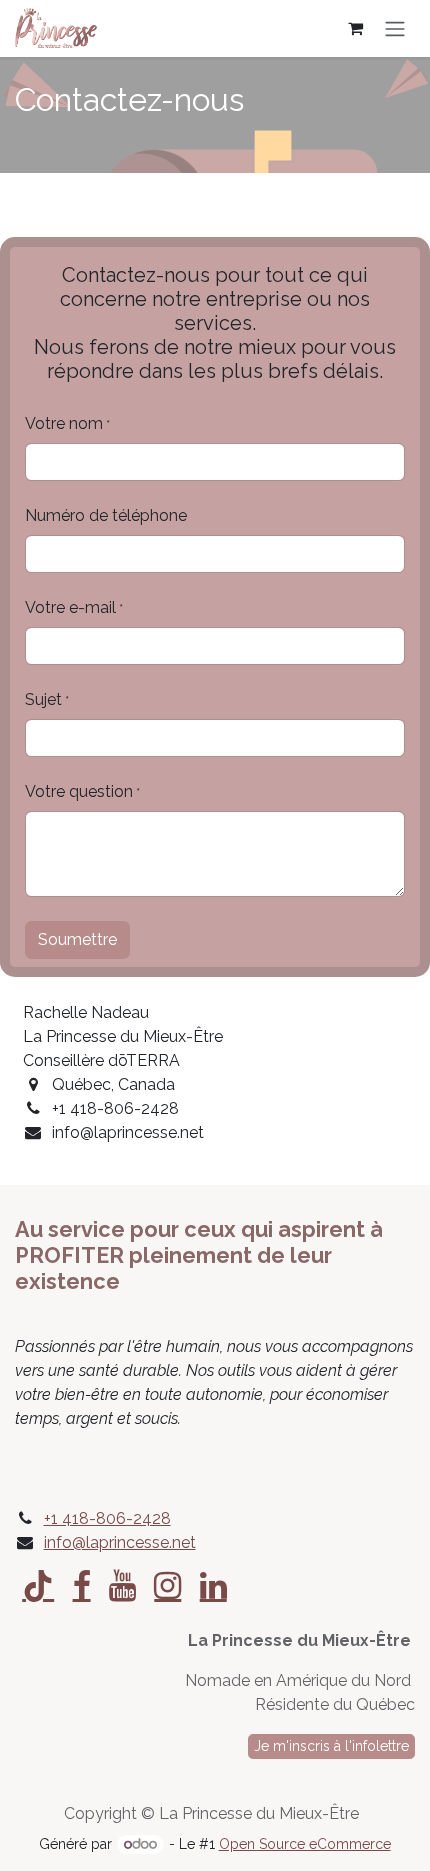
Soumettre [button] (77, 939)
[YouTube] (122, 1586)
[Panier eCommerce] (355, 28)
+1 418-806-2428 (107, 1518)
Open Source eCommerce (305, 1844)
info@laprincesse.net (120, 1542)
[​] (167, 1586)
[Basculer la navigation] (395, 28)
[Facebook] (82, 1586)
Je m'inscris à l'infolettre (331, 1746)
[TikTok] (38, 1586)
